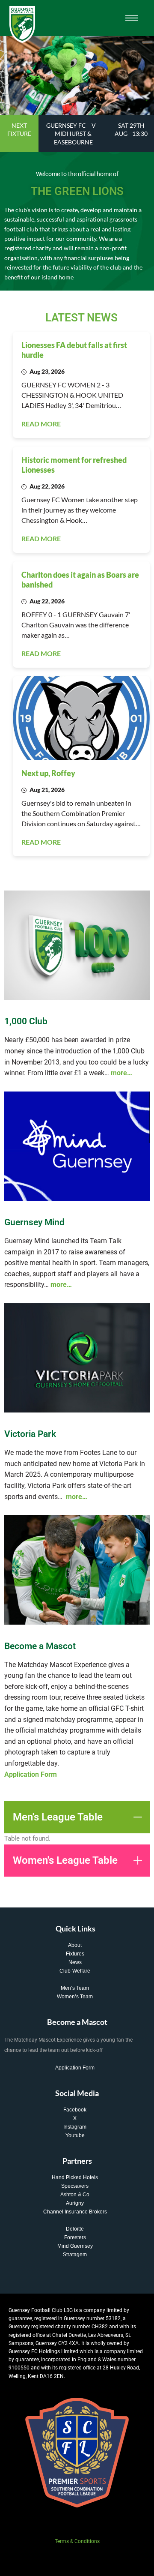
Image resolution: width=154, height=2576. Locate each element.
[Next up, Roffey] (81, 718)
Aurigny (75, 2203)
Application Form (75, 2068)
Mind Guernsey (75, 2246)
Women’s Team (75, 1997)
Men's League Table (58, 1817)
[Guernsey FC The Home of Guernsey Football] (22, 24)
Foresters (75, 2237)
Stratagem (75, 2255)
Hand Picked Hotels (75, 2177)
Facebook (75, 2110)
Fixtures (75, 1954)
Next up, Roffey (48, 773)
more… (121, 1073)
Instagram (75, 2127)
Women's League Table (65, 1860)
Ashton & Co (75, 2195)
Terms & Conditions (77, 2541)
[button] (77, 1817)
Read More (41, 424)
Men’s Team (75, 1988)
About (75, 1945)
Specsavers (75, 2186)
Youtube (75, 2135)
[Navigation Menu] (132, 18)
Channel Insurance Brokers (75, 2212)
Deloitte (75, 2229)
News (75, 1962)
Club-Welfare (75, 1971)
